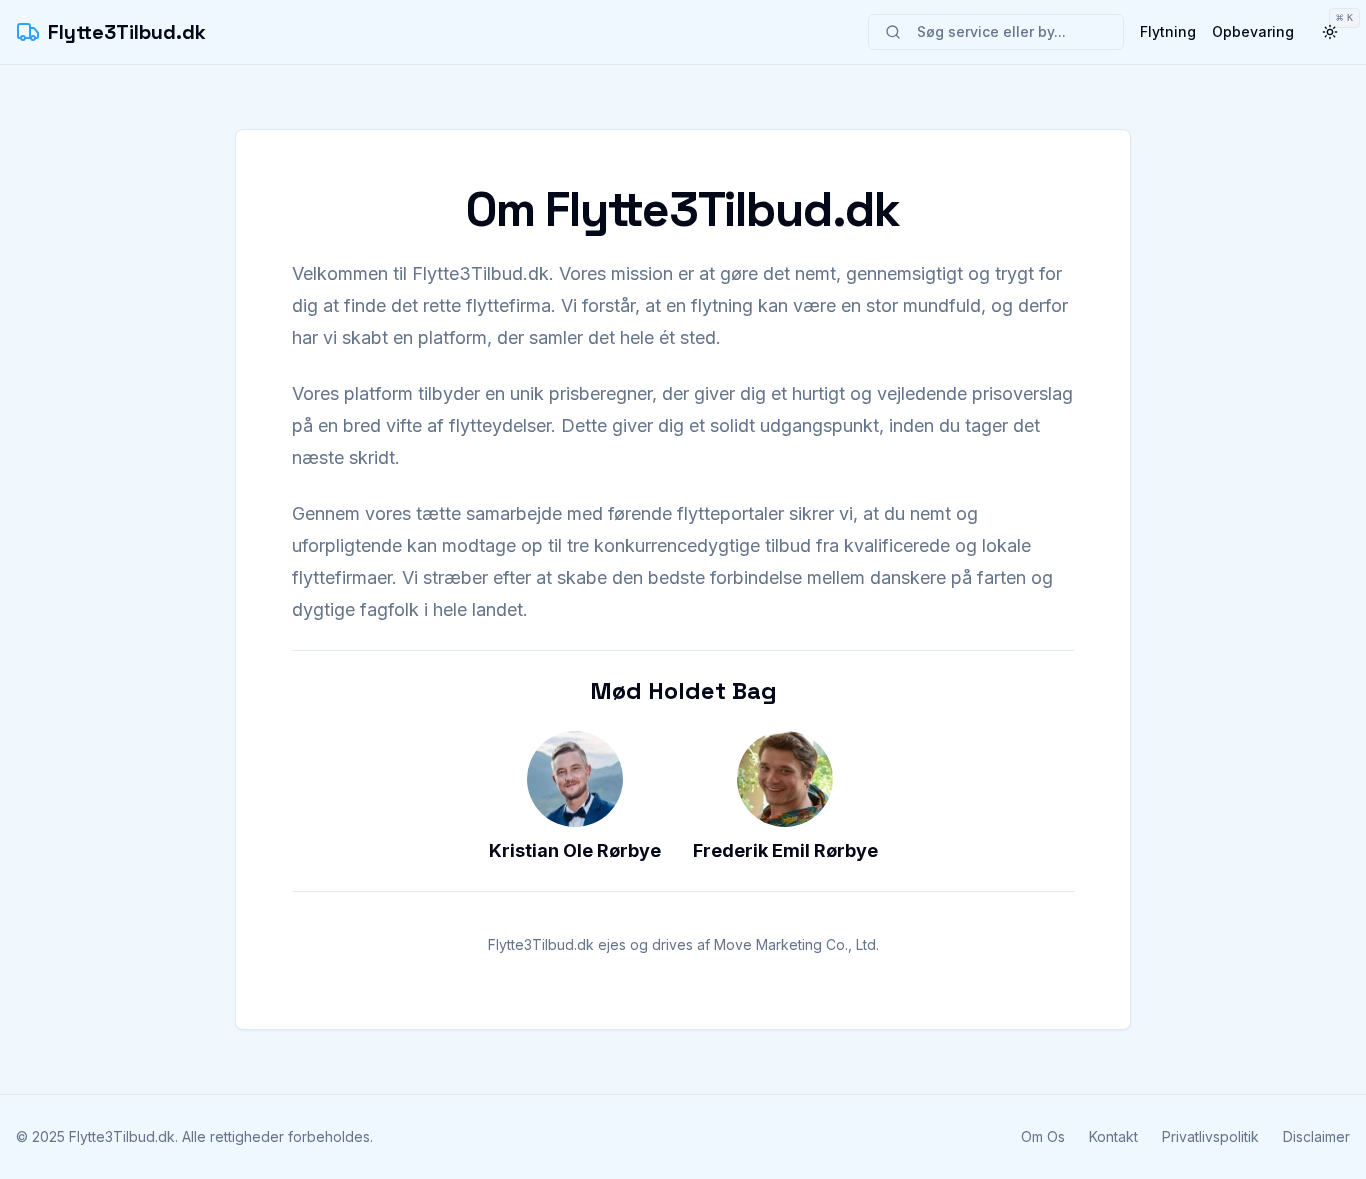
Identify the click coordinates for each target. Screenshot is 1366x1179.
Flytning (1168, 31)
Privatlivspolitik (1210, 1136)
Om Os (1043, 1136)
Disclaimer (1316, 1136)
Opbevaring (1253, 31)
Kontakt (1113, 1136)
